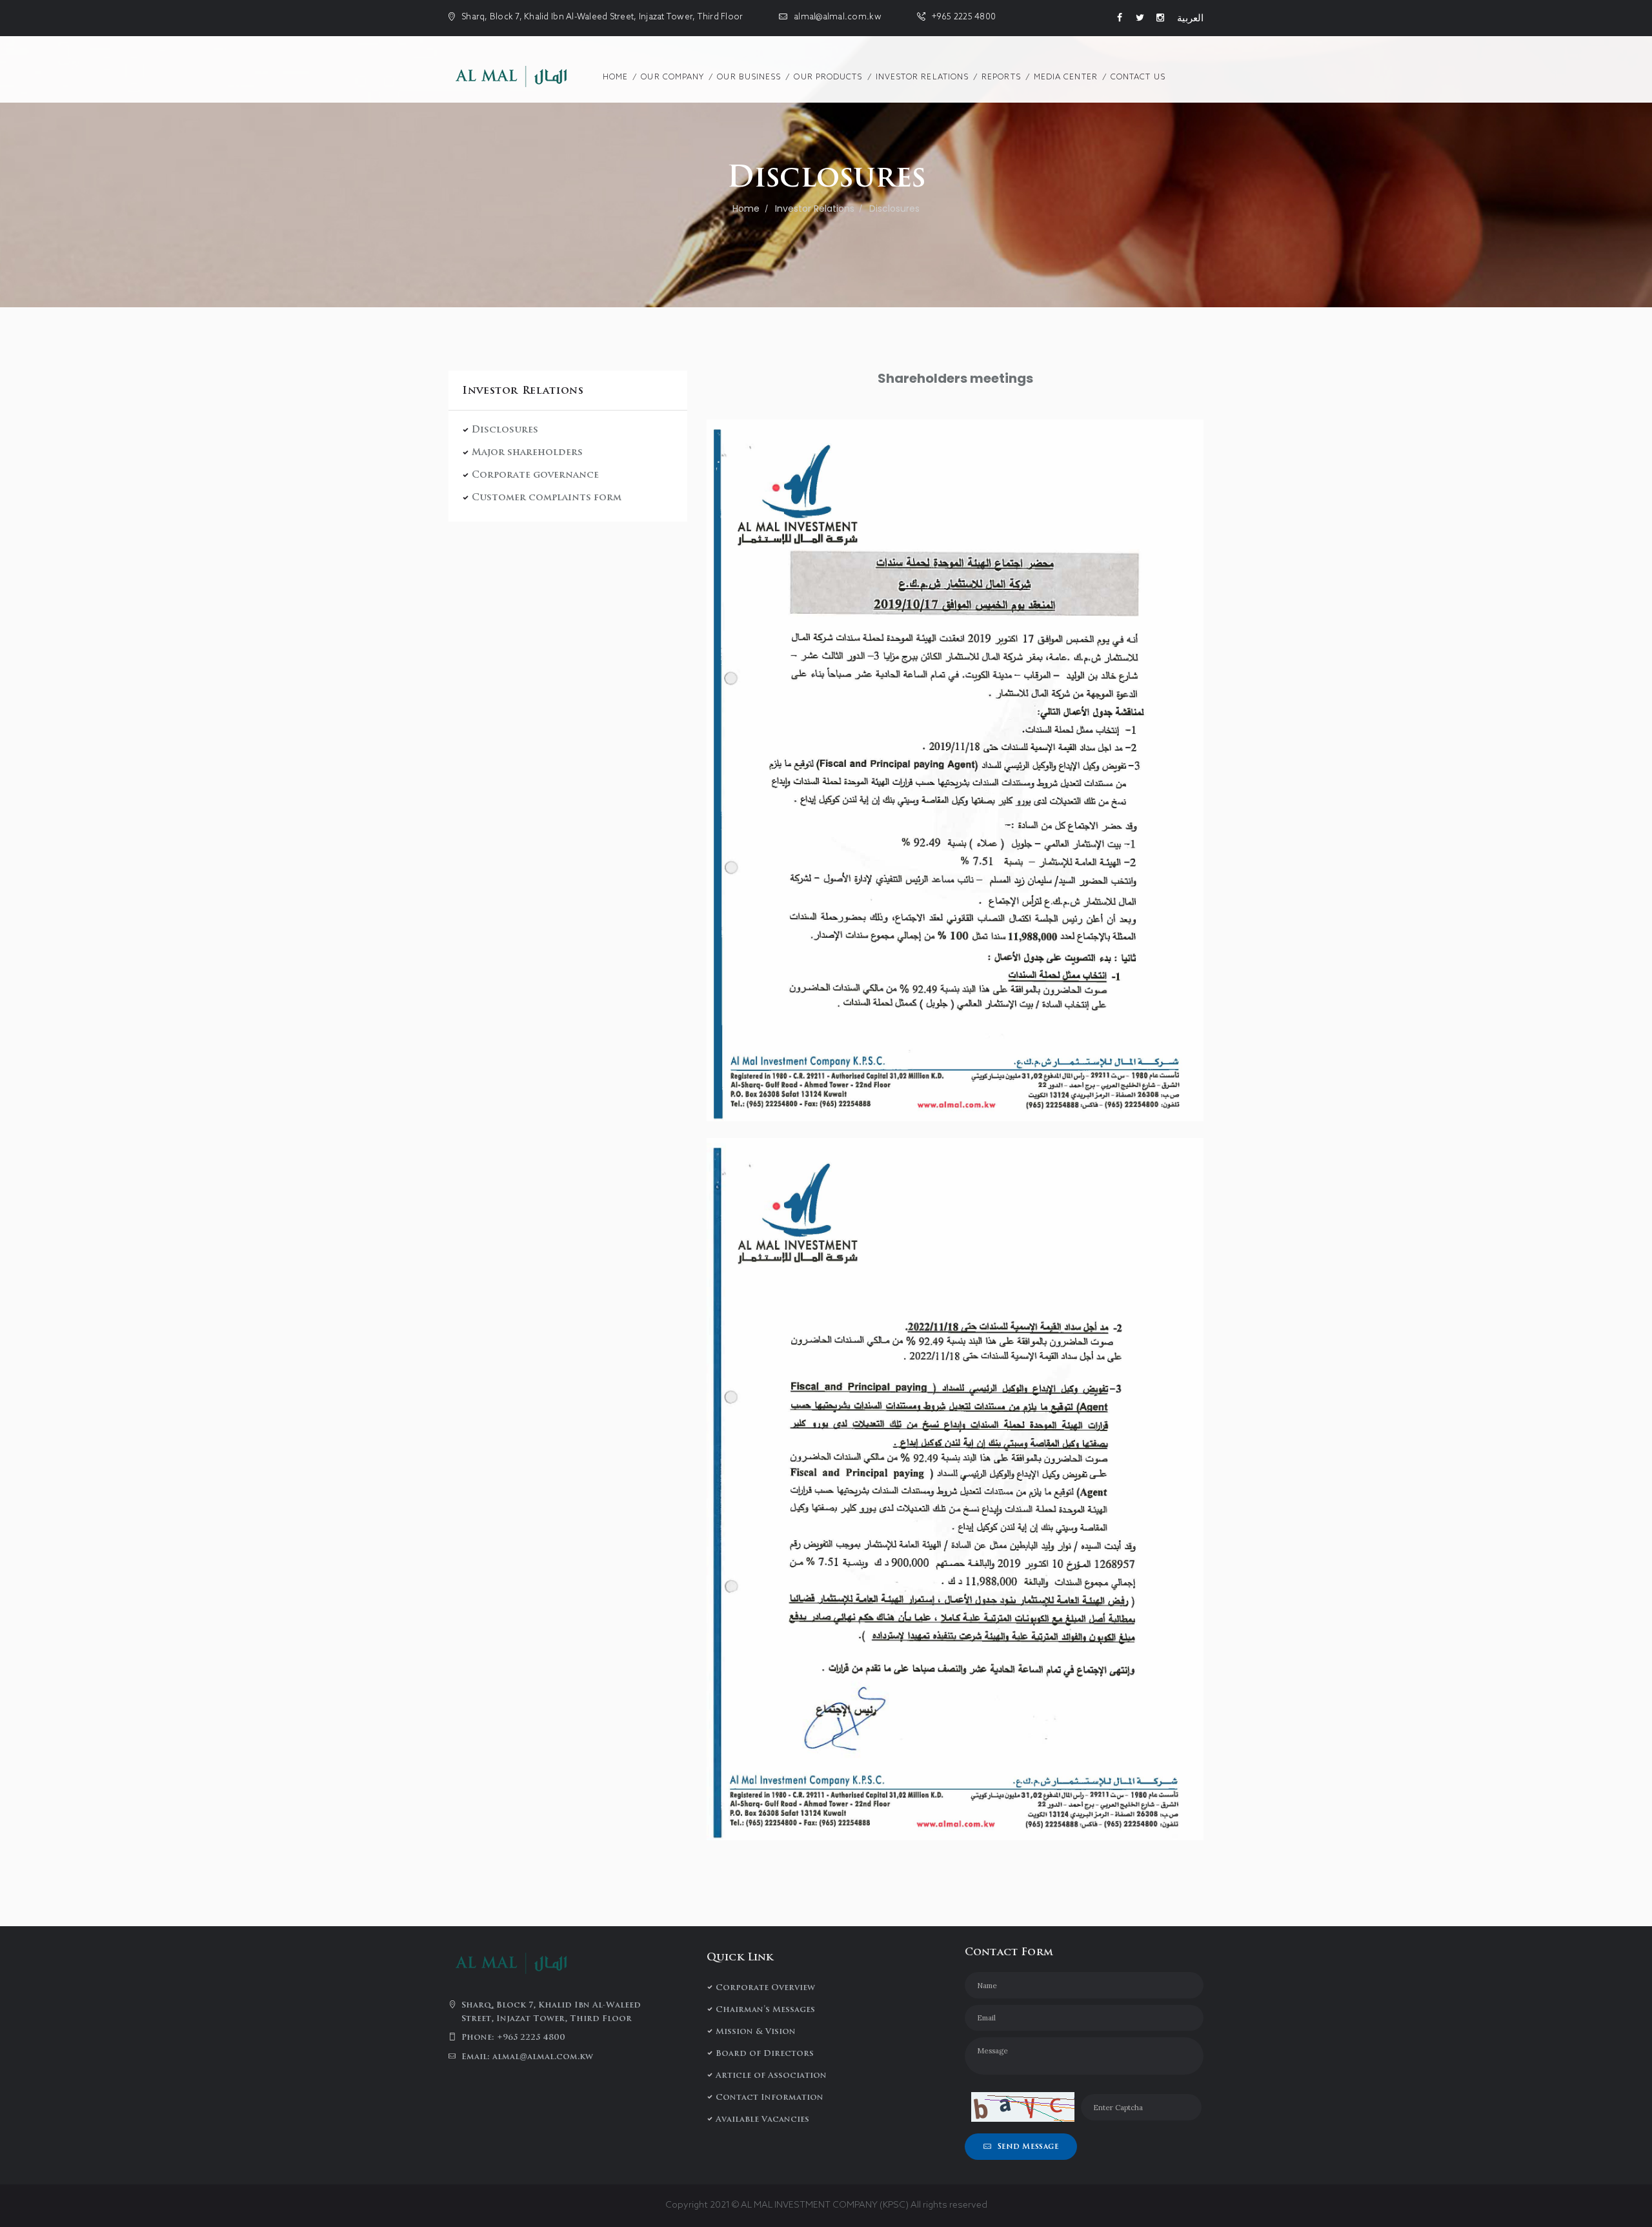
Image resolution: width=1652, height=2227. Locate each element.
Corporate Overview (765, 1987)
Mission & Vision (756, 2031)
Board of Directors (765, 2053)
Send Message (1028, 2146)
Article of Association (771, 2075)
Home (746, 208)
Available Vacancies (762, 2119)
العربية (1190, 18)
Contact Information (770, 2097)
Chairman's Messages (765, 2009)
